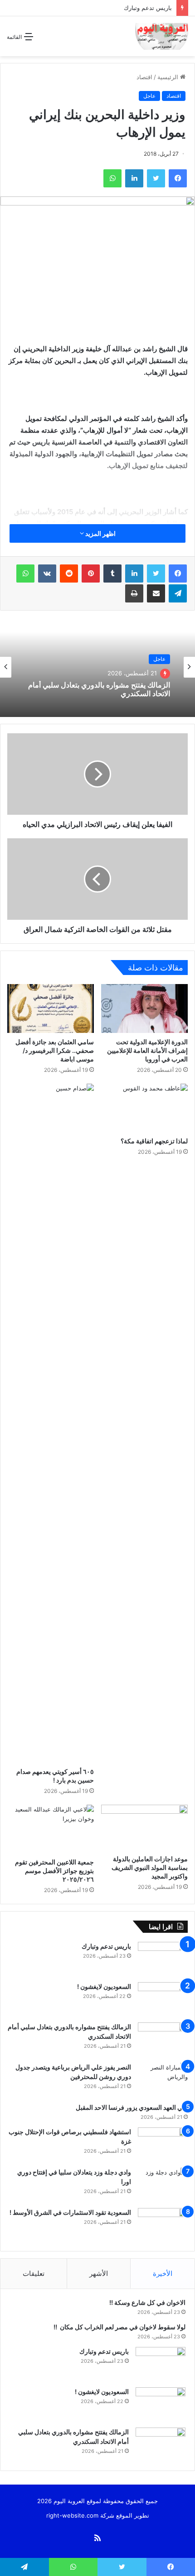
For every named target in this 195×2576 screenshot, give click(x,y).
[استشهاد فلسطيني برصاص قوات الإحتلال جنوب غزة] (163, 2144)
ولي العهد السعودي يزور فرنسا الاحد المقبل (132, 2107)
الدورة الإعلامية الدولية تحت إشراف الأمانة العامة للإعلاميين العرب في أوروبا (147, 1050)
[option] (97, 667)
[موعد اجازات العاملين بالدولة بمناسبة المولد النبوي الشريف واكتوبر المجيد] (144, 1828)
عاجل (149, 96)
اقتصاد (144, 77)
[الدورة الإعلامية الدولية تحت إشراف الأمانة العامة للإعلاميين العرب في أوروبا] (144, 1008)
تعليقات (34, 2273)
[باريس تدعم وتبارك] (163, 1959)
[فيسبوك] (178, 574)
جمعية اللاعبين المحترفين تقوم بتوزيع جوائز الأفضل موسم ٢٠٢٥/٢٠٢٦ (54, 1871)
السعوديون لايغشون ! (103, 1986)
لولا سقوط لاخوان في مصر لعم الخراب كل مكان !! (119, 2327)
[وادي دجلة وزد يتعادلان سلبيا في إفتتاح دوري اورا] (163, 2185)
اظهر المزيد (100, 533)
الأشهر (99, 2273)
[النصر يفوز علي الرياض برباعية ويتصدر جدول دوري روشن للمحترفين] (163, 2080)
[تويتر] (156, 574)
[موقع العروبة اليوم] (162, 36)
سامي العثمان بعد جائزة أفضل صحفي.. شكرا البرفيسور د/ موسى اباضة (55, 1050)
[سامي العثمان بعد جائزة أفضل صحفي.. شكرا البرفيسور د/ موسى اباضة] (51, 1008)
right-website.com (72, 2515)
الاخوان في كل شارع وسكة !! (147, 2302)
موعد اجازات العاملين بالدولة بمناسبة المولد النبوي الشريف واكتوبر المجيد (150, 1867)
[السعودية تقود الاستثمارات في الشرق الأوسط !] (163, 2225)
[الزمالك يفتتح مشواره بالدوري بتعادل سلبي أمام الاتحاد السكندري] (163, 2039)
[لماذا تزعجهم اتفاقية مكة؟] (144, 1108)
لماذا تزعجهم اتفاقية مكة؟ (154, 1141)
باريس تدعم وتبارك (147, 8)
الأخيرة (163, 2273)
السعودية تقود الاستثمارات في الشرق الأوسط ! (70, 2212)
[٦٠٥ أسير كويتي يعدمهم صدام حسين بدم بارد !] (51, 1423)
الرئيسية (169, 77)
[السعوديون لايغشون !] (163, 1999)
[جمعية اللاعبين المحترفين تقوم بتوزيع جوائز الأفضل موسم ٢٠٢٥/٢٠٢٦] (51, 1829)
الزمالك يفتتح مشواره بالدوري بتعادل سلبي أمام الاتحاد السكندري (99, 689)
